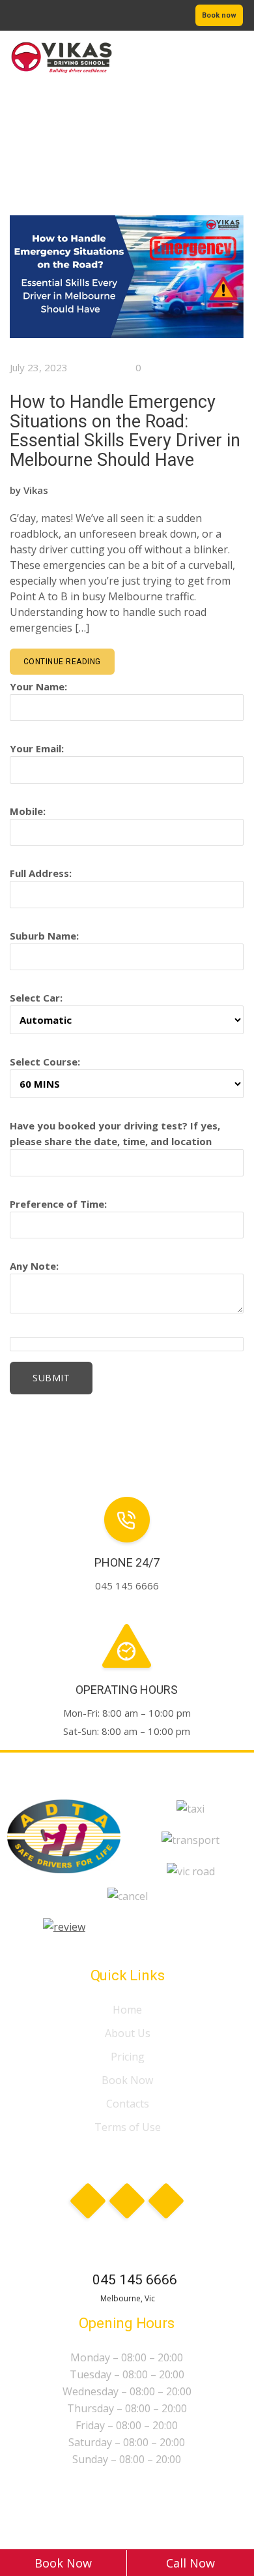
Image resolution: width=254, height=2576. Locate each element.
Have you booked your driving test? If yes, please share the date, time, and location (115, 1133)
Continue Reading (62, 662)
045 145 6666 (135, 2280)
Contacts (128, 2104)
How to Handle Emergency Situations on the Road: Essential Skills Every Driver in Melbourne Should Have (125, 431)
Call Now (190, 2563)
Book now (219, 15)
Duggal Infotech (151, 2509)
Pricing (128, 2057)
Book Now (127, 2080)
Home (127, 2010)
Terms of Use (128, 2127)
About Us (128, 2033)
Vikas (36, 490)
